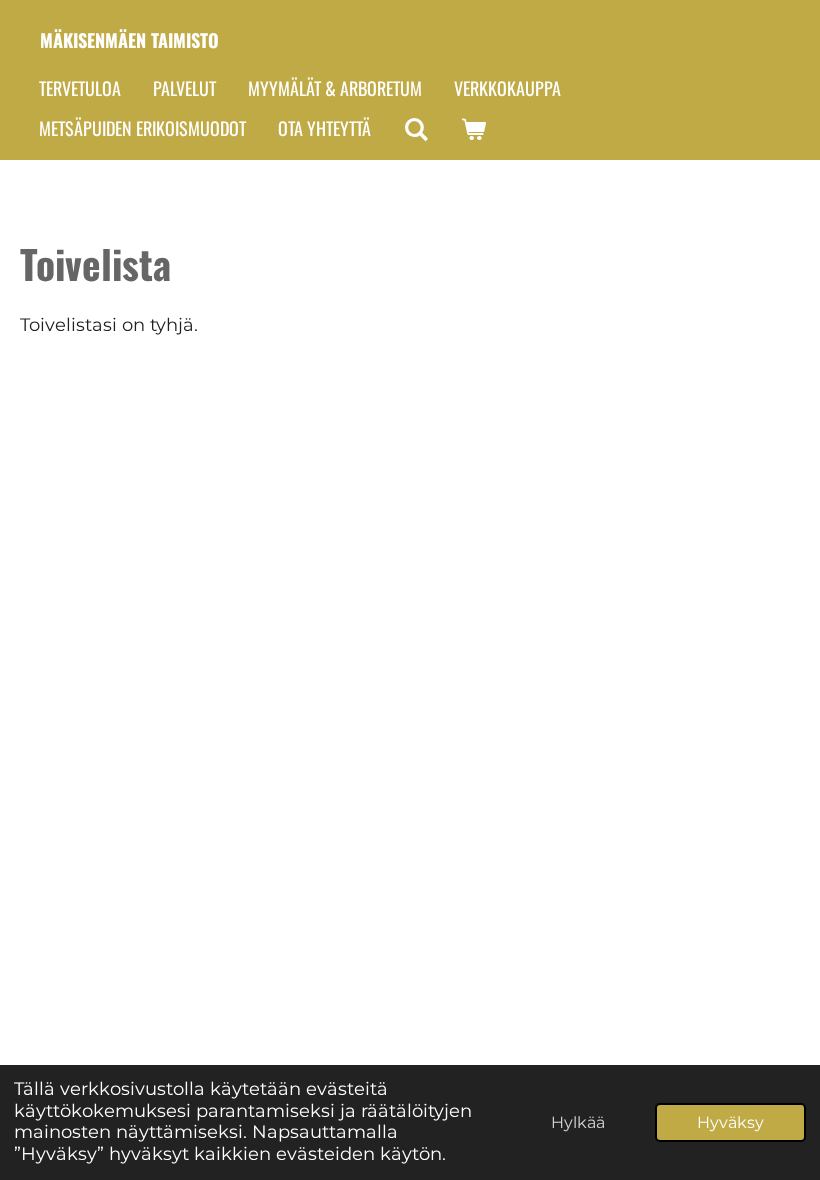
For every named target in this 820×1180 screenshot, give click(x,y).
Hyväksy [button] (730, 1122)
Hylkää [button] (578, 1122)
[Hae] (415, 129)
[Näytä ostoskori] (472, 129)
